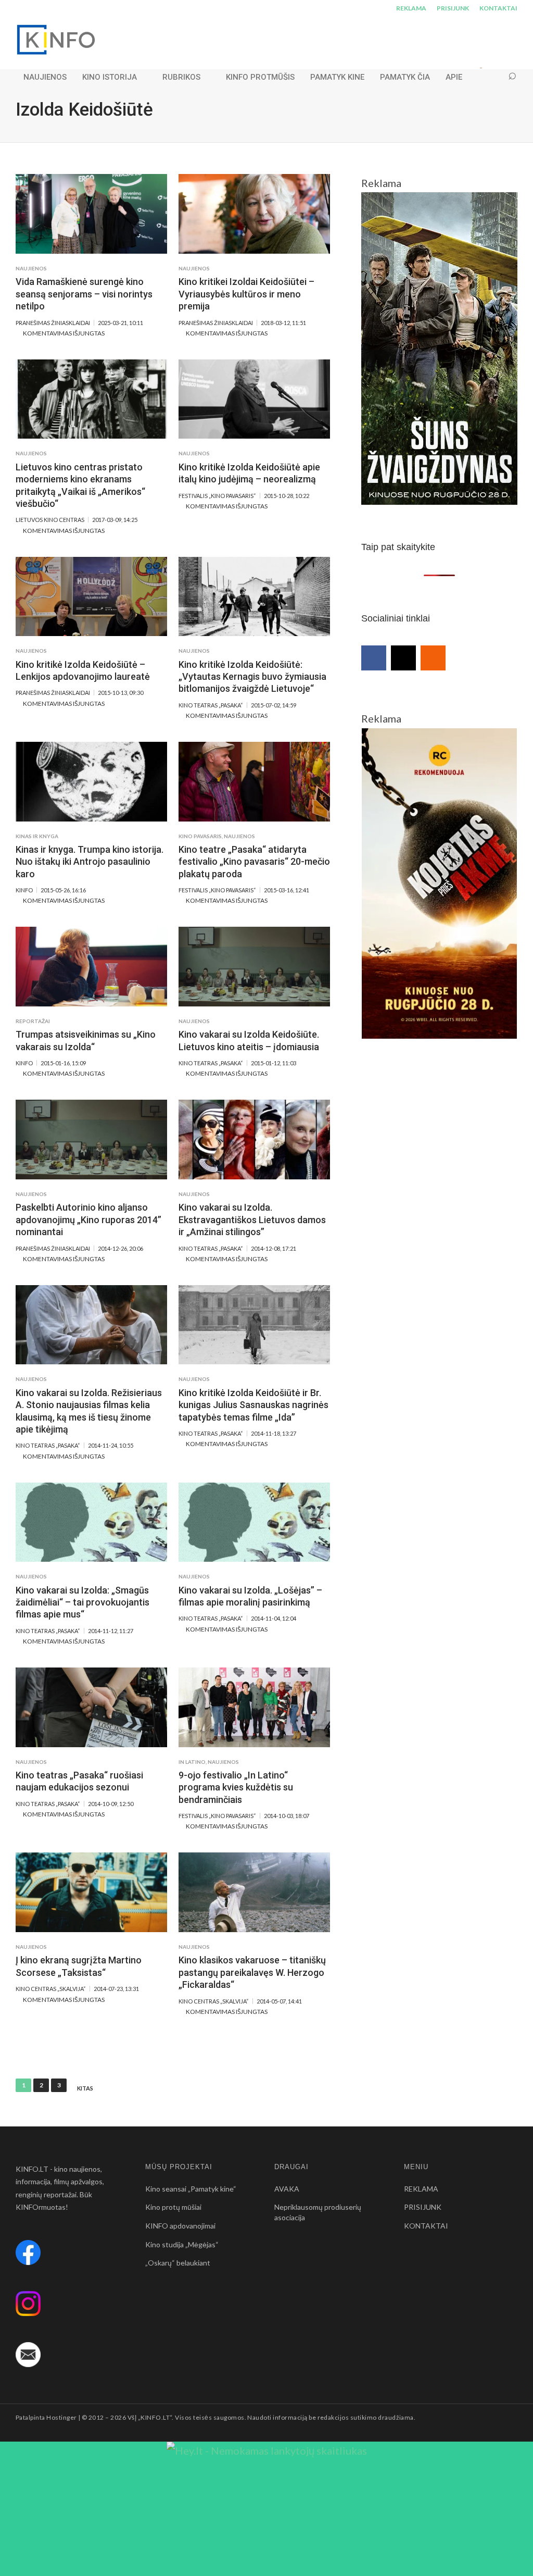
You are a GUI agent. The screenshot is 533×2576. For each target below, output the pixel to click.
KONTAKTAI (498, 8)
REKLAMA (411, 8)
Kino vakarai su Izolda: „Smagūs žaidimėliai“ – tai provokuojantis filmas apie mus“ (83, 1602)
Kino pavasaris (200, 836)
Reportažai (33, 1021)
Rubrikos (181, 77)
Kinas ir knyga (37, 836)
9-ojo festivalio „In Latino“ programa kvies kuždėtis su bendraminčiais (236, 1787)
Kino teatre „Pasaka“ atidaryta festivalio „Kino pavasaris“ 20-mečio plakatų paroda (254, 862)
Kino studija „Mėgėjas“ (182, 2244)
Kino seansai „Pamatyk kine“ (191, 2189)
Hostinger (61, 2417)
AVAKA (287, 2189)
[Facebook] (374, 658)
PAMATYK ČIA (405, 77)
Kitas (85, 2088)
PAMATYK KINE (337, 77)
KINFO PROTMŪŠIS (260, 77)
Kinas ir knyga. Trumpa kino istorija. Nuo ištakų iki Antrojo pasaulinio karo (90, 862)
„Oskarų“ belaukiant (178, 2263)
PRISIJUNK (453, 8)
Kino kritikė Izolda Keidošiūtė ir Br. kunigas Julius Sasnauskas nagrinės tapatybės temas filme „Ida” (253, 1405)
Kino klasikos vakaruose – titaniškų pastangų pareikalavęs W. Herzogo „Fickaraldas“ (252, 1972)
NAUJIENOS (45, 77)
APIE (454, 77)
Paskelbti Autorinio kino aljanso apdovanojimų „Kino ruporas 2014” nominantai (88, 1219)
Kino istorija (110, 77)
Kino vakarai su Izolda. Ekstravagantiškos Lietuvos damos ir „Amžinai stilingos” (252, 1219)
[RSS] (433, 658)
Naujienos (31, 268)
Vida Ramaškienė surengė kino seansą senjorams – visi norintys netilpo (84, 294)
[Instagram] (403, 658)
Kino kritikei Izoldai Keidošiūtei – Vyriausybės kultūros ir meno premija (246, 294)
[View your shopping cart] (492, 77)
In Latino (192, 1762)
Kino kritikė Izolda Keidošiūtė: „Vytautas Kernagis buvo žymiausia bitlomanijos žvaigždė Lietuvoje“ (252, 677)
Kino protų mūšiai (173, 2207)
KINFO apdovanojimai (180, 2226)
